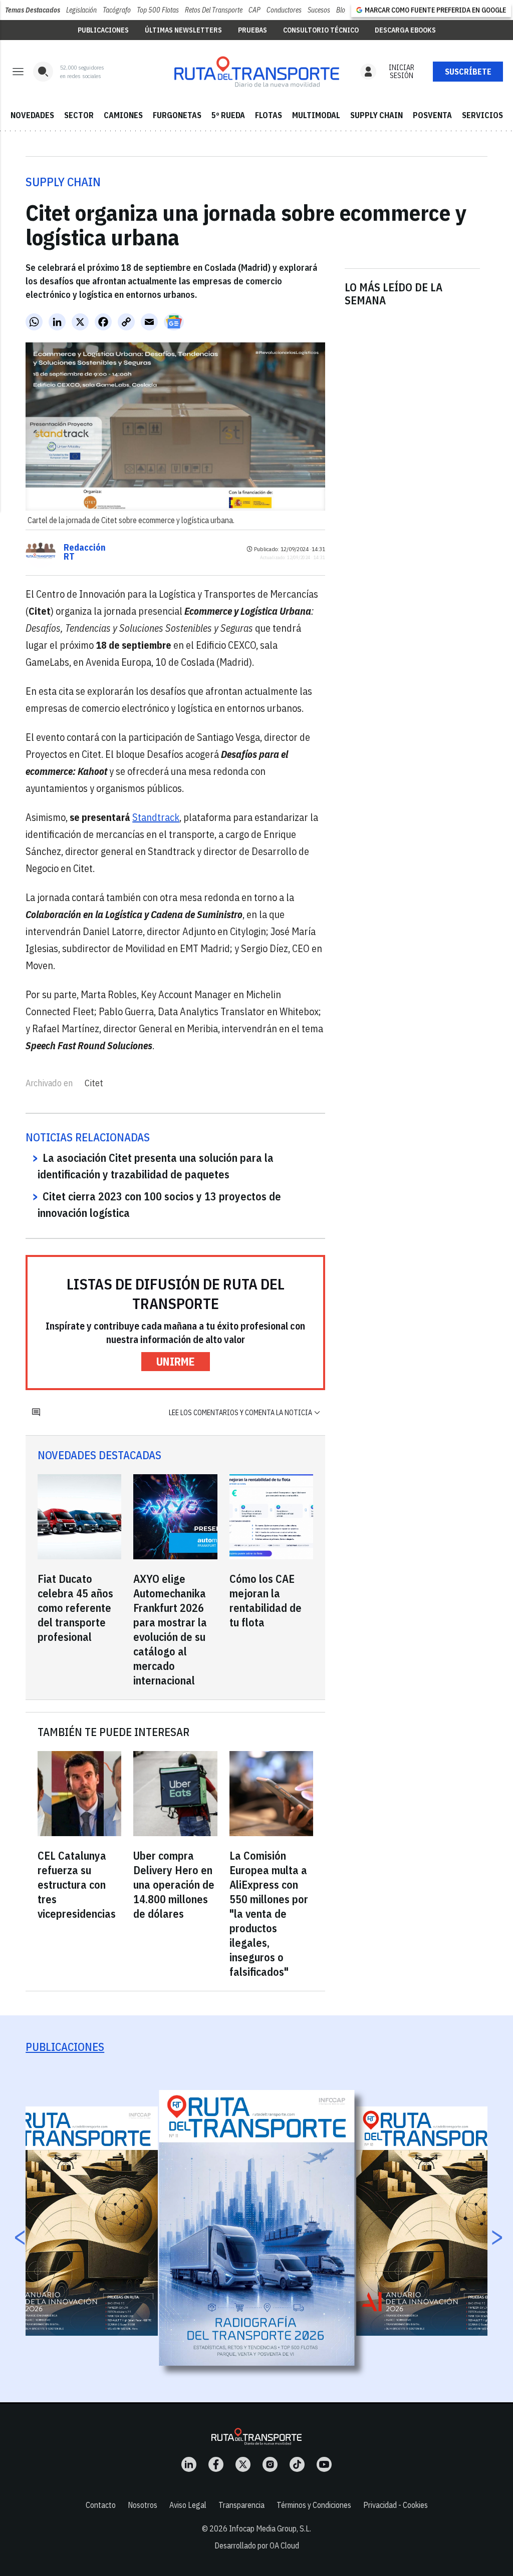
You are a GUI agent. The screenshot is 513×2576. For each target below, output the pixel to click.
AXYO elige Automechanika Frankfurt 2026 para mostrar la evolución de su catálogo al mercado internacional (170, 1629)
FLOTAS (269, 115)
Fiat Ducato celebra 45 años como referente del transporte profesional (75, 1608)
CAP (254, 10)
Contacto (101, 2505)
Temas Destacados (33, 10)
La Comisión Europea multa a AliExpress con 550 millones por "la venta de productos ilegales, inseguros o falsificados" (269, 1913)
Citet (94, 1083)
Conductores (284, 10)
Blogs (344, 10)
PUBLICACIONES (103, 30)
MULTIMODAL (316, 115)
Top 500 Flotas (158, 10)
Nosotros (143, 2505)
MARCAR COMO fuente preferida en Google (435, 10)
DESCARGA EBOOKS (405, 30)
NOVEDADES (32, 115)
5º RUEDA (228, 115)
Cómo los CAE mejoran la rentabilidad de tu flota (266, 1600)
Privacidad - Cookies (396, 2505)
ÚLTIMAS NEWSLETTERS (183, 30)
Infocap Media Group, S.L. (270, 2528)
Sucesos (319, 10)
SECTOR (79, 115)
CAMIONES (123, 115)
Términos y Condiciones (314, 2505)
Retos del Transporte (214, 10)
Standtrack (156, 817)
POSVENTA (432, 115)
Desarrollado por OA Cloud (257, 2545)
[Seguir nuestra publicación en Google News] (174, 322)
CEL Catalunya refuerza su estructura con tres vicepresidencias (77, 1884)
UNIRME (176, 1361)
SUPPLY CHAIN (376, 115)
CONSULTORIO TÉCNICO (321, 30)
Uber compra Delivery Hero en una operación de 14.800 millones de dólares (174, 1884)
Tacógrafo (117, 10)
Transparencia (241, 2505)
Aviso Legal (188, 2505)
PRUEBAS (252, 30)
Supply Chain (63, 182)
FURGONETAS (177, 115)
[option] (257, 2228)
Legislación (81, 10)
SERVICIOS (482, 115)
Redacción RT (85, 552)
